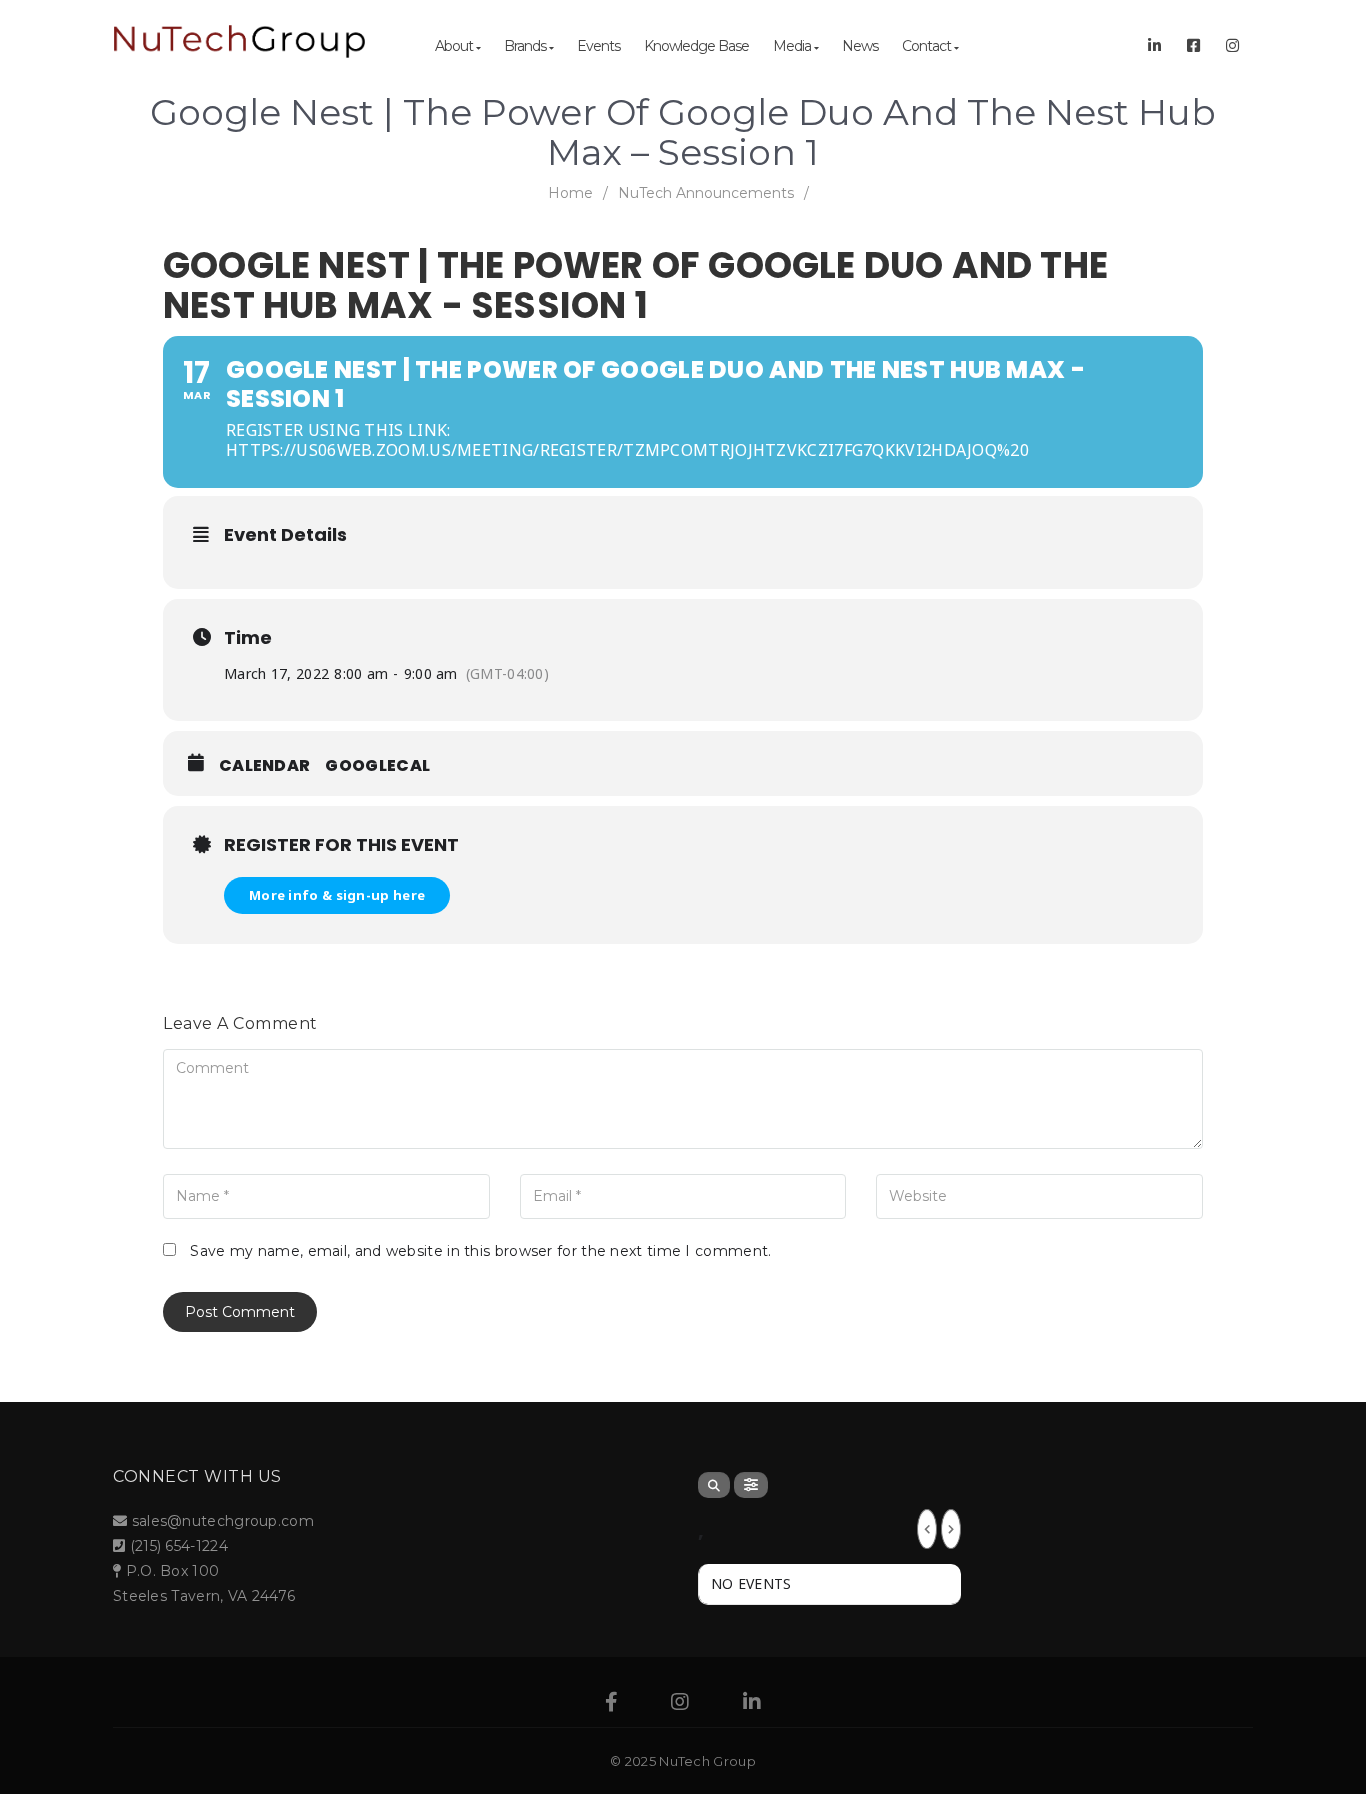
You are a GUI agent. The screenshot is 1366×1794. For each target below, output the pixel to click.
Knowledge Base (696, 46)
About (455, 46)
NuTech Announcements (706, 193)
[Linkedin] (752, 1704)
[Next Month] (951, 1529)
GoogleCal (377, 766)
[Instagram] (680, 1704)
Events (598, 46)
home (570, 193)
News (860, 46)
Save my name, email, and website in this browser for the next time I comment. (480, 1251)
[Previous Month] (927, 1529)
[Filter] (751, 1485)
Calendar (264, 766)
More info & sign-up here (337, 895)
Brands (526, 46)
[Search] (714, 1485)
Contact (928, 46)
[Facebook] (611, 1704)
